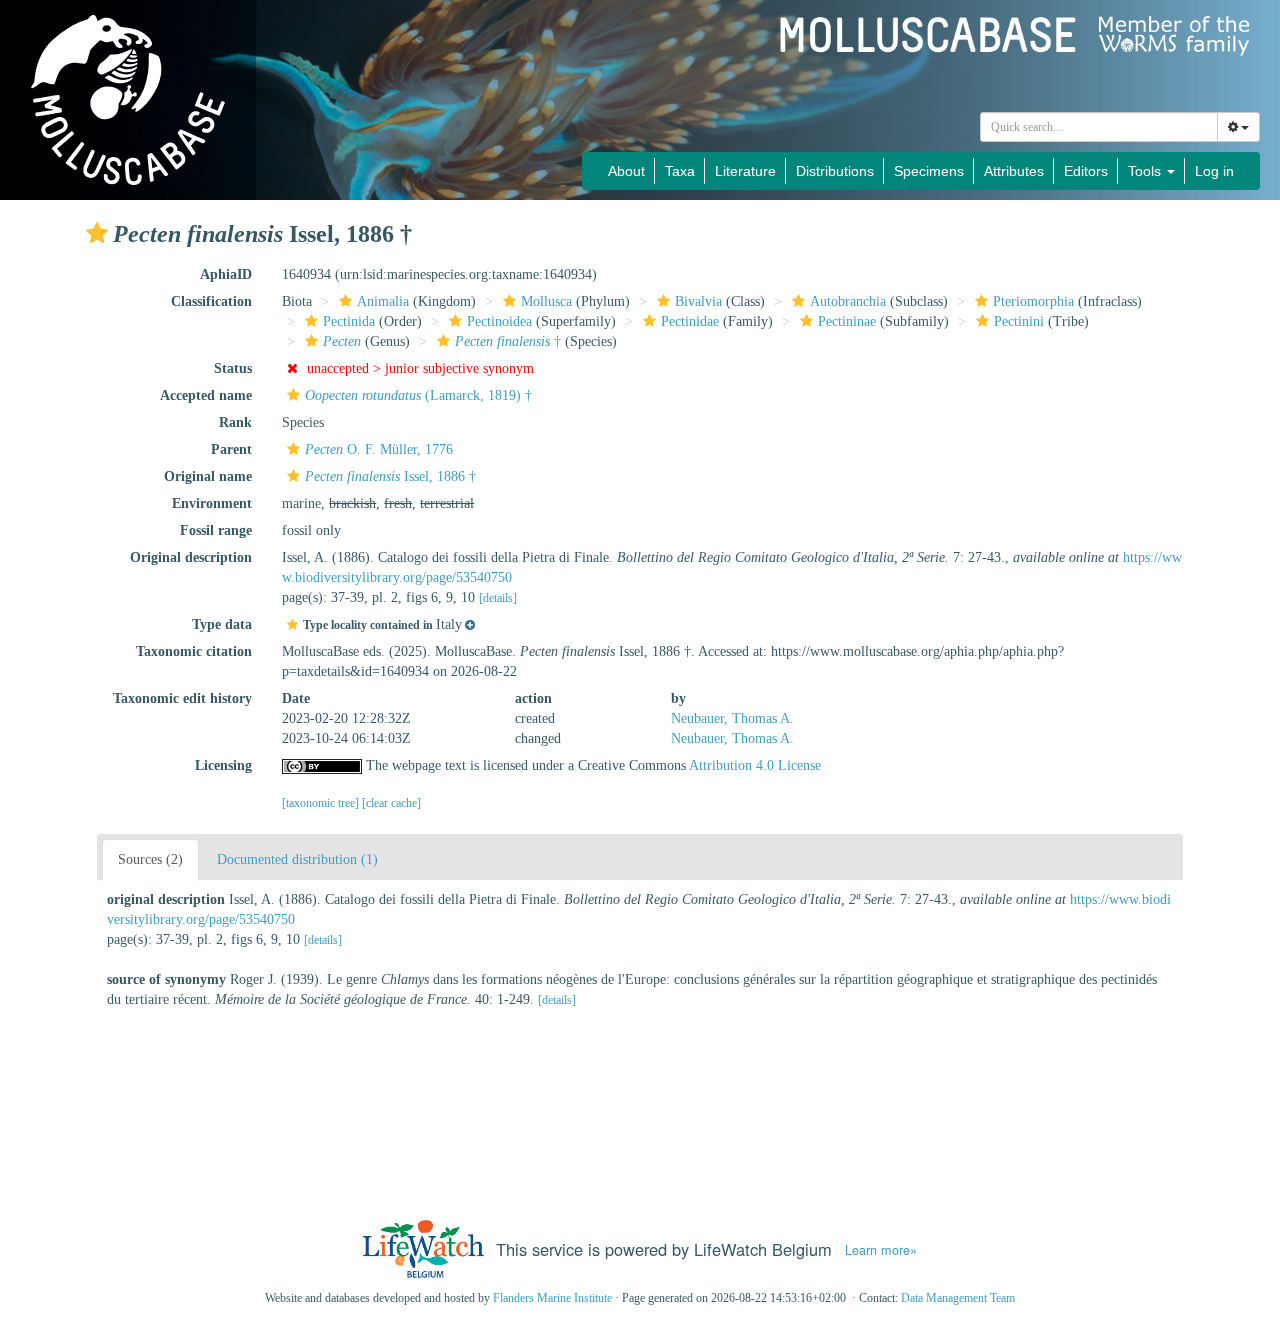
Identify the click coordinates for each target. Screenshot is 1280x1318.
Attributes (1014, 171)
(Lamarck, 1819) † (418, 395)
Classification (211, 301)
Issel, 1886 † (390, 476)
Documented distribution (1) (297, 859)
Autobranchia (848, 301)
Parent (231, 449)
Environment (212, 503)
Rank (235, 422)
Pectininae (847, 321)
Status (233, 368)
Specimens (929, 171)
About (626, 171)
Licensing (223, 765)
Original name (208, 476)
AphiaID (226, 274)
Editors (1086, 171)
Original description (191, 557)
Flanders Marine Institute (552, 1298)
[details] (498, 598)
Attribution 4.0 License (755, 765)
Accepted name (206, 395)
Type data (222, 624)
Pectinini (1019, 321)
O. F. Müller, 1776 (379, 449)
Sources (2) (150, 859)
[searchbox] (1099, 127)
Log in (1214, 171)
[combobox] (1099, 127)
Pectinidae (690, 321)
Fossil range (216, 530)
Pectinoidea (499, 321)
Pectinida (349, 321)
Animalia (383, 301)
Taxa (680, 171)
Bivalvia (698, 301)
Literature (745, 171)
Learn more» (881, 1250)
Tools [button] (1146, 171)
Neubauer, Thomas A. (732, 718)
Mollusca (546, 301)
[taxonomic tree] (322, 803)
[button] (97, 233)
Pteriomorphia (1033, 301)
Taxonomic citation (194, 651)
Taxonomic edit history (182, 698)
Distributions (835, 171)
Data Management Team (958, 1298)
